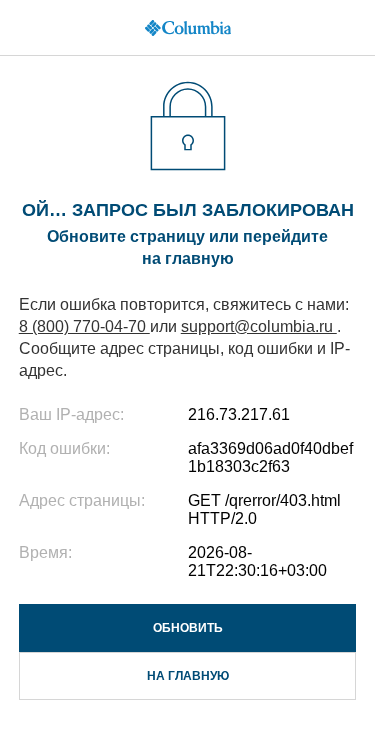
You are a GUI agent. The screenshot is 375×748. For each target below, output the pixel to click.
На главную (188, 676)
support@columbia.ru (259, 326)
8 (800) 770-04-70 (84, 326)
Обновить (188, 628)
